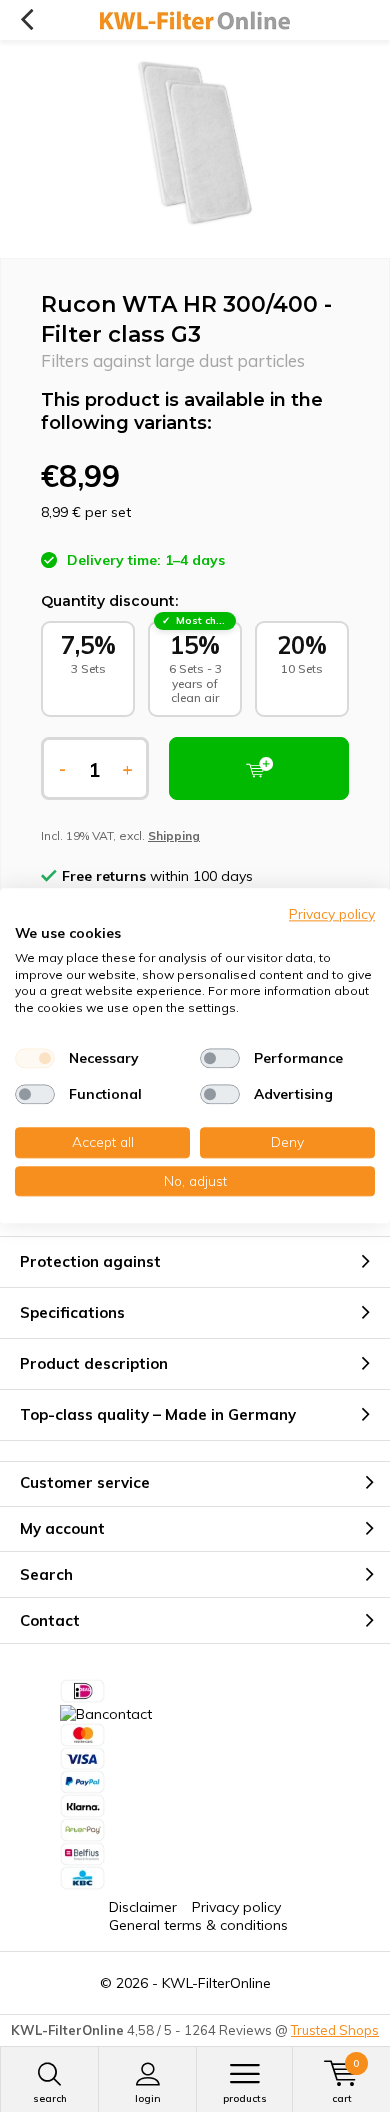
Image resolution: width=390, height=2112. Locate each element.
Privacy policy (236, 1907)
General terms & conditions (198, 1925)
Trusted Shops (335, 2030)
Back (26, 20)
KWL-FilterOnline (216, 1983)
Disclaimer (143, 1907)
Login (148, 2098)
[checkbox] (35, 1058)
